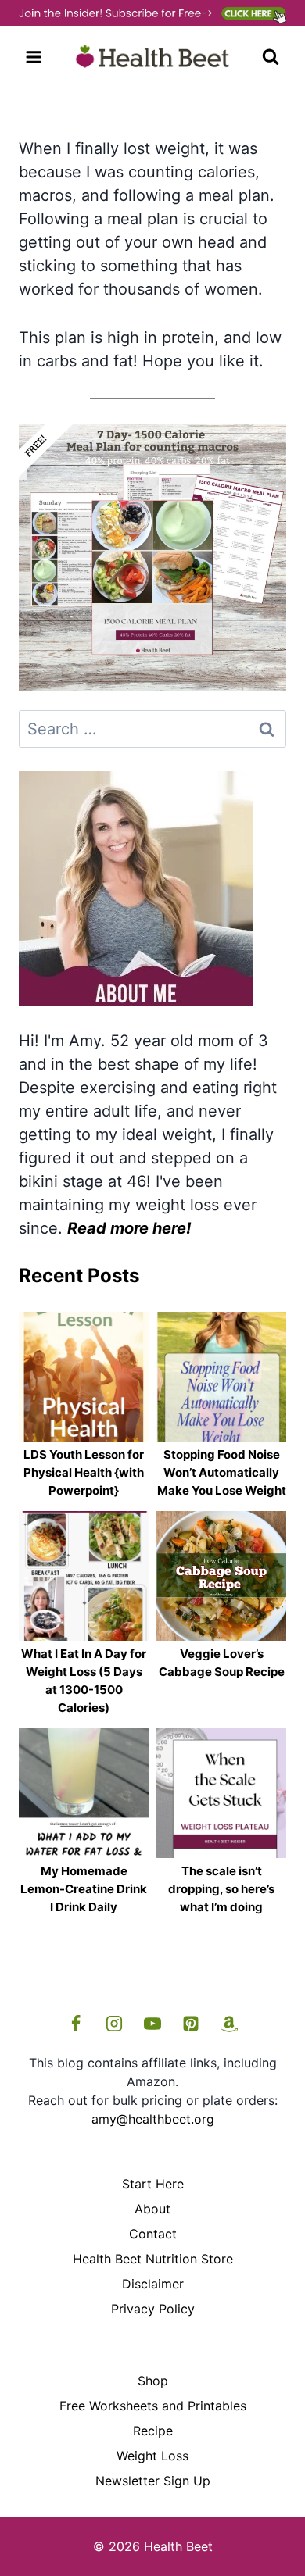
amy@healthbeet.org (153, 2119)
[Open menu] (34, 57)
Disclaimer (153, 2284)
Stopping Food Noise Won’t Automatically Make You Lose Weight (222, 1472)
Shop (153, 2381)
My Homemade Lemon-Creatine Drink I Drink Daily (84, 1889)
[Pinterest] (191, 2024)
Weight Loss (152, 2456)
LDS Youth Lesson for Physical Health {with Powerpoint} (84, 1472)
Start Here (153, 2184)
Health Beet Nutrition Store (153, 2259)
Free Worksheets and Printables (153, 2406)
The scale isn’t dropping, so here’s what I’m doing (221, 1889)
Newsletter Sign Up (153, 2481)
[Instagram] (114, 2024)
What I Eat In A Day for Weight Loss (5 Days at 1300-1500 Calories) (84, 1681)
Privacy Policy (153, 2309)
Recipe (153, 2431)
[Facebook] (76, 2024)
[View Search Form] (271, 57)
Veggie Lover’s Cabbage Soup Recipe (222, 1663)
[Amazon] (229, 2024)
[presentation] (84, 1377)
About (152, 2209)
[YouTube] (152, 2024)
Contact (153, 2234)
